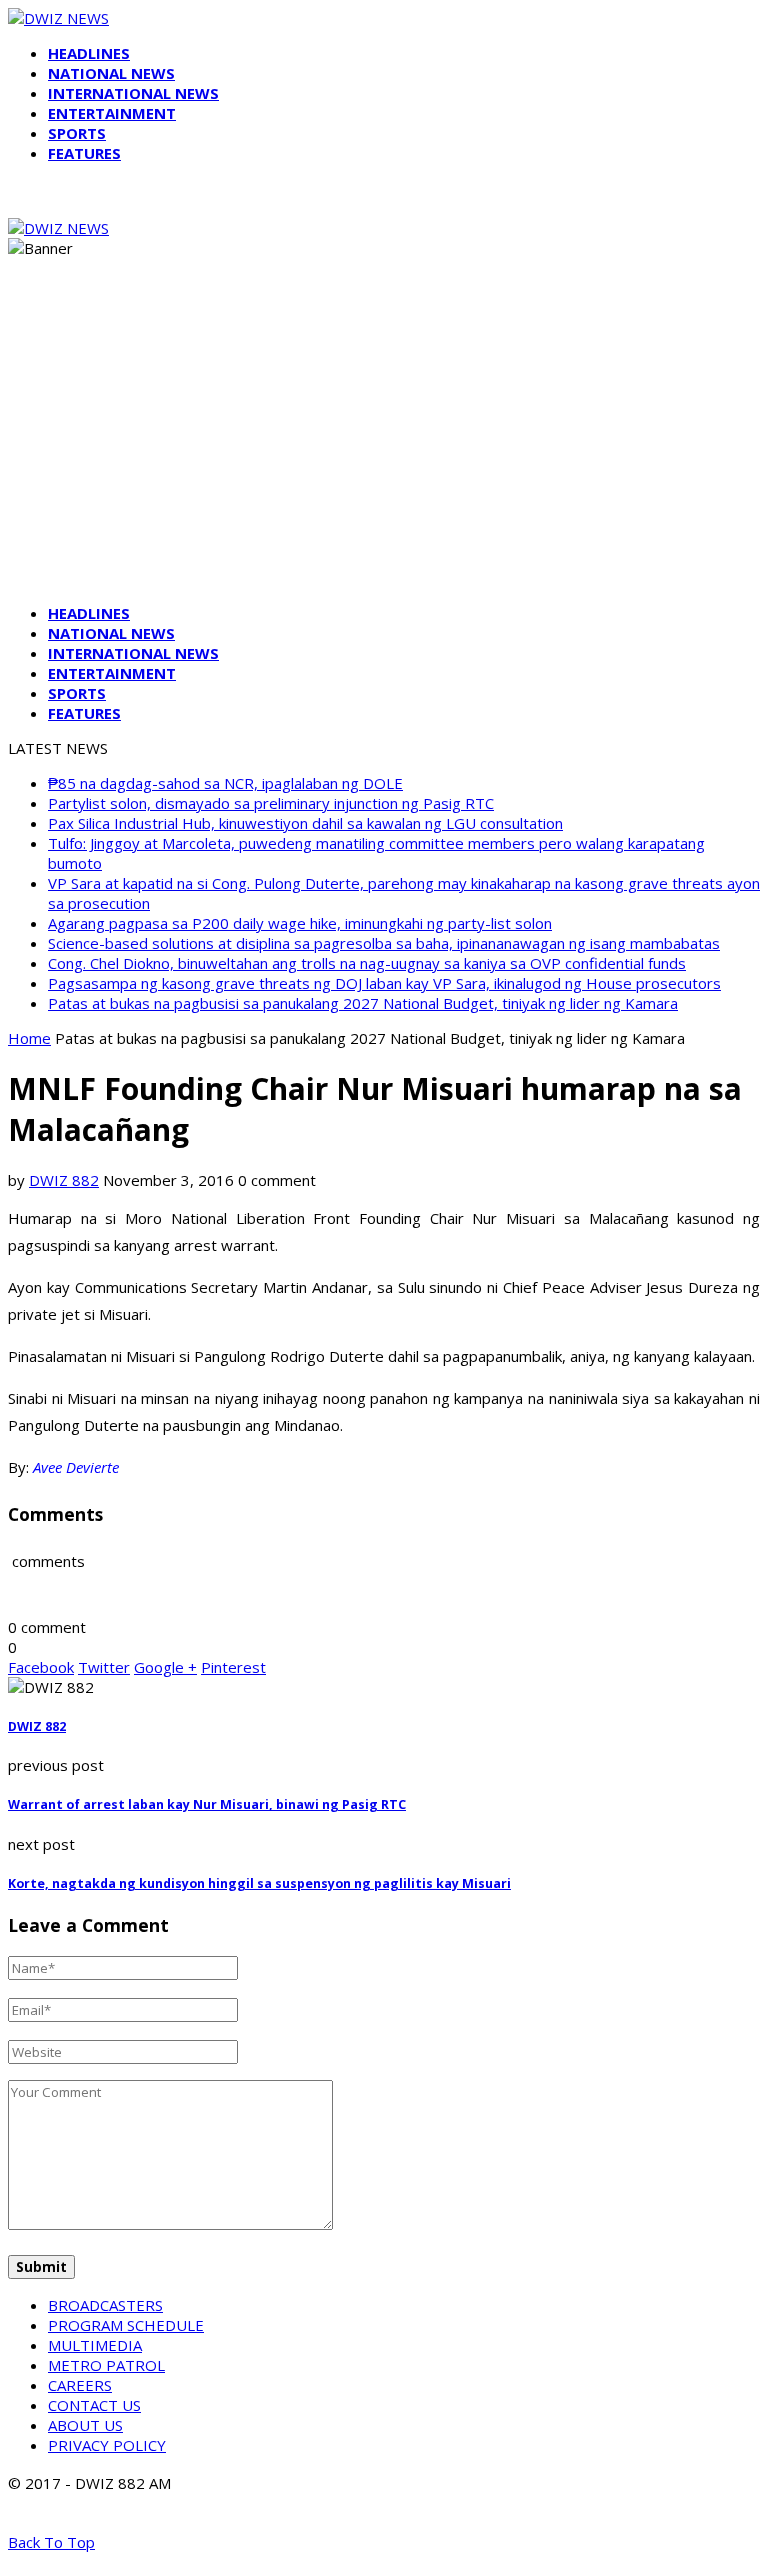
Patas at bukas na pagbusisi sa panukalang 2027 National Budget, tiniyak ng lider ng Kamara (363, 1003)
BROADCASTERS (105, 2305)
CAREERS (80, 2385)
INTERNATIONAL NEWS (133, 93)
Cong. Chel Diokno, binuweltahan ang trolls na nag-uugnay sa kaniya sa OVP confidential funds (367, 963)
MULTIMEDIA (95, 2345)
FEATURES (84, 153)
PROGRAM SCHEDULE (126, 2325)
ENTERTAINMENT (112, 113)
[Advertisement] (384, 448)
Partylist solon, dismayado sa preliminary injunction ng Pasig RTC (271, 803)
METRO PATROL (106, 2365)
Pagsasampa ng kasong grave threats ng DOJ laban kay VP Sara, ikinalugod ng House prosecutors (384, 983)
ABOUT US (85, 2425)
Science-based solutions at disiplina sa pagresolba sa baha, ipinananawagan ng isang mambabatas (384, 943)
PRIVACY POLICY (107, 2445)
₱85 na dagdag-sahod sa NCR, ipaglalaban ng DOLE (225, 783)
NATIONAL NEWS (111, 73)
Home (29, 1038)
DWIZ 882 (64, 1180)
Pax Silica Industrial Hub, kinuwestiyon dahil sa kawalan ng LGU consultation (305, 823)
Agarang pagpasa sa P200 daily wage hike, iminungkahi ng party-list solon (300, 923)
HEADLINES (89, 53)
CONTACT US (94, 2405)
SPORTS (77, 133)
